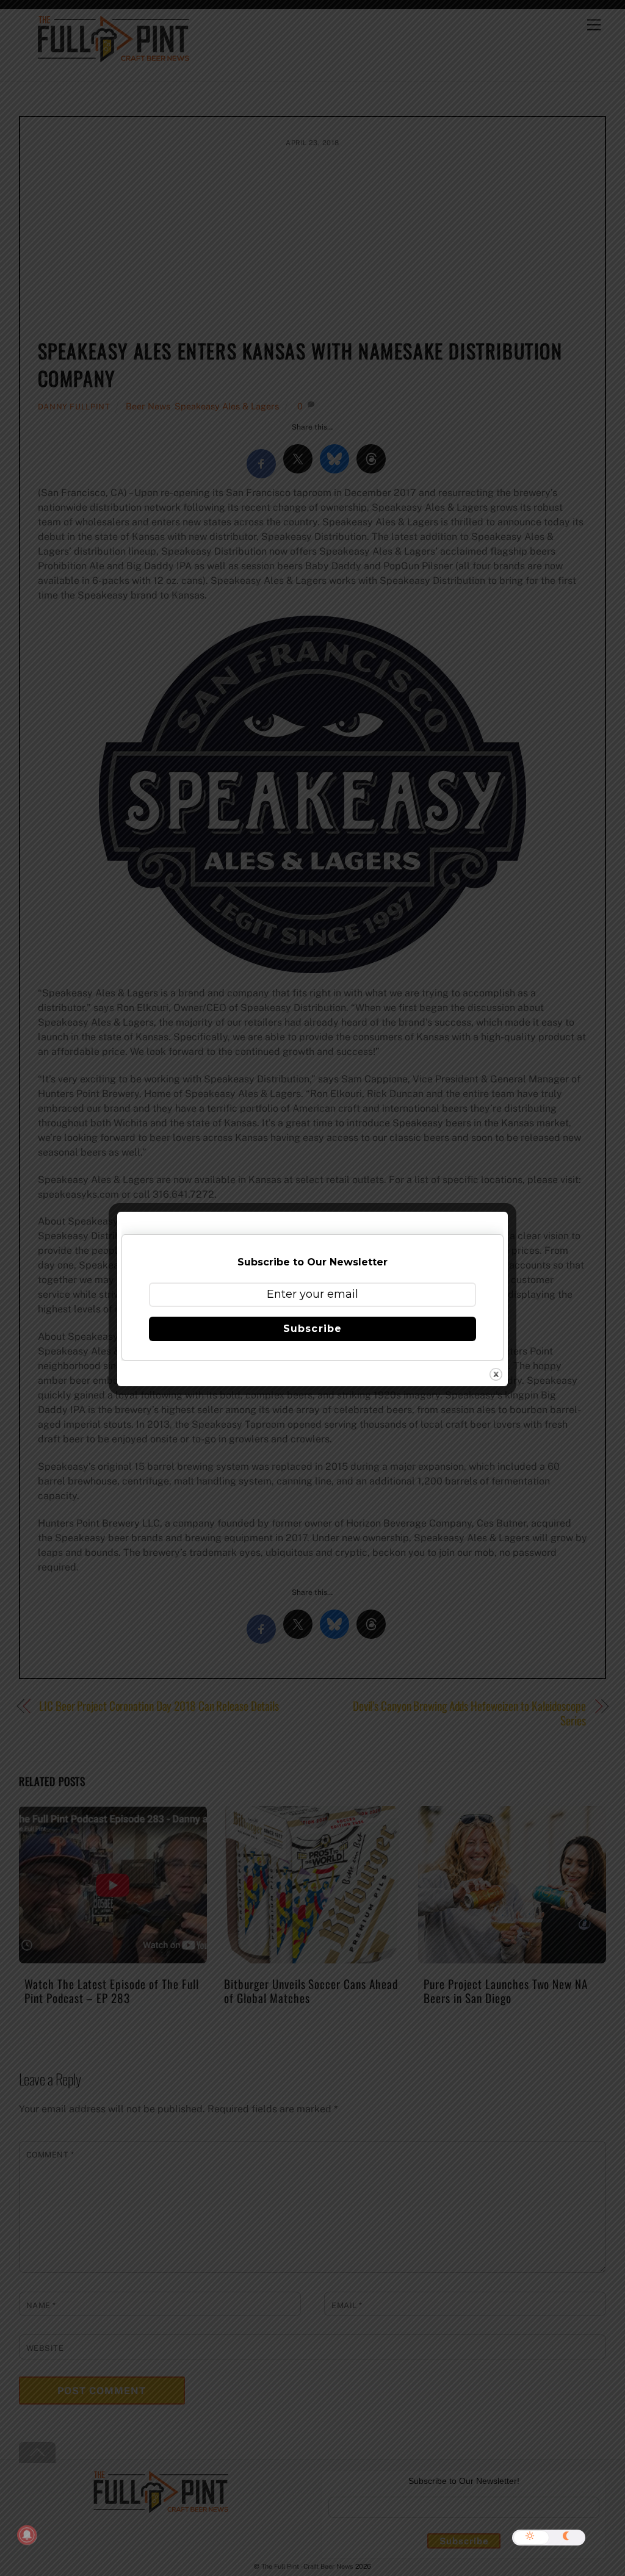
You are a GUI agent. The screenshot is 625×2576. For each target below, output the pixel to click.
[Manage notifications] (27, 2535)
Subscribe (312, 1329)
